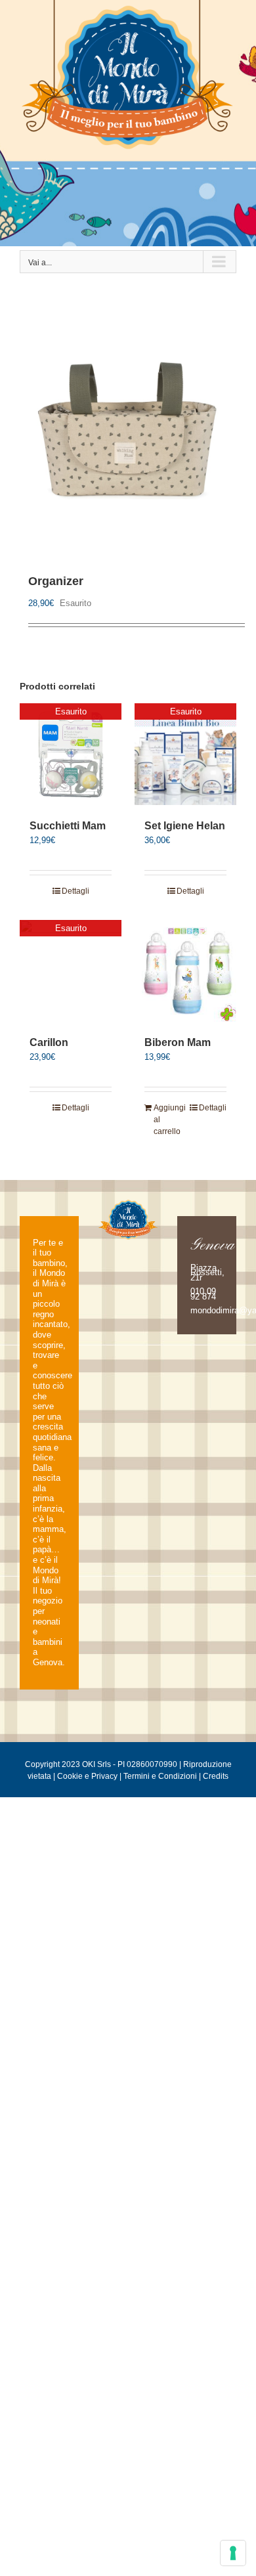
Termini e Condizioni (160, 1776)
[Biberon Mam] (185, 971)
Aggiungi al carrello (169, 1120)
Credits (216, 1776)
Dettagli (75, 891)
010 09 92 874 (203, 1294)
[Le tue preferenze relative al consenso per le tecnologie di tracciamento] (233, 2553)
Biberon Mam (178, 1042)
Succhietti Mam (68, 826)
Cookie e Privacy (87, 1776)
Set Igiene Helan (185, 826)
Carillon (49, 1042)
